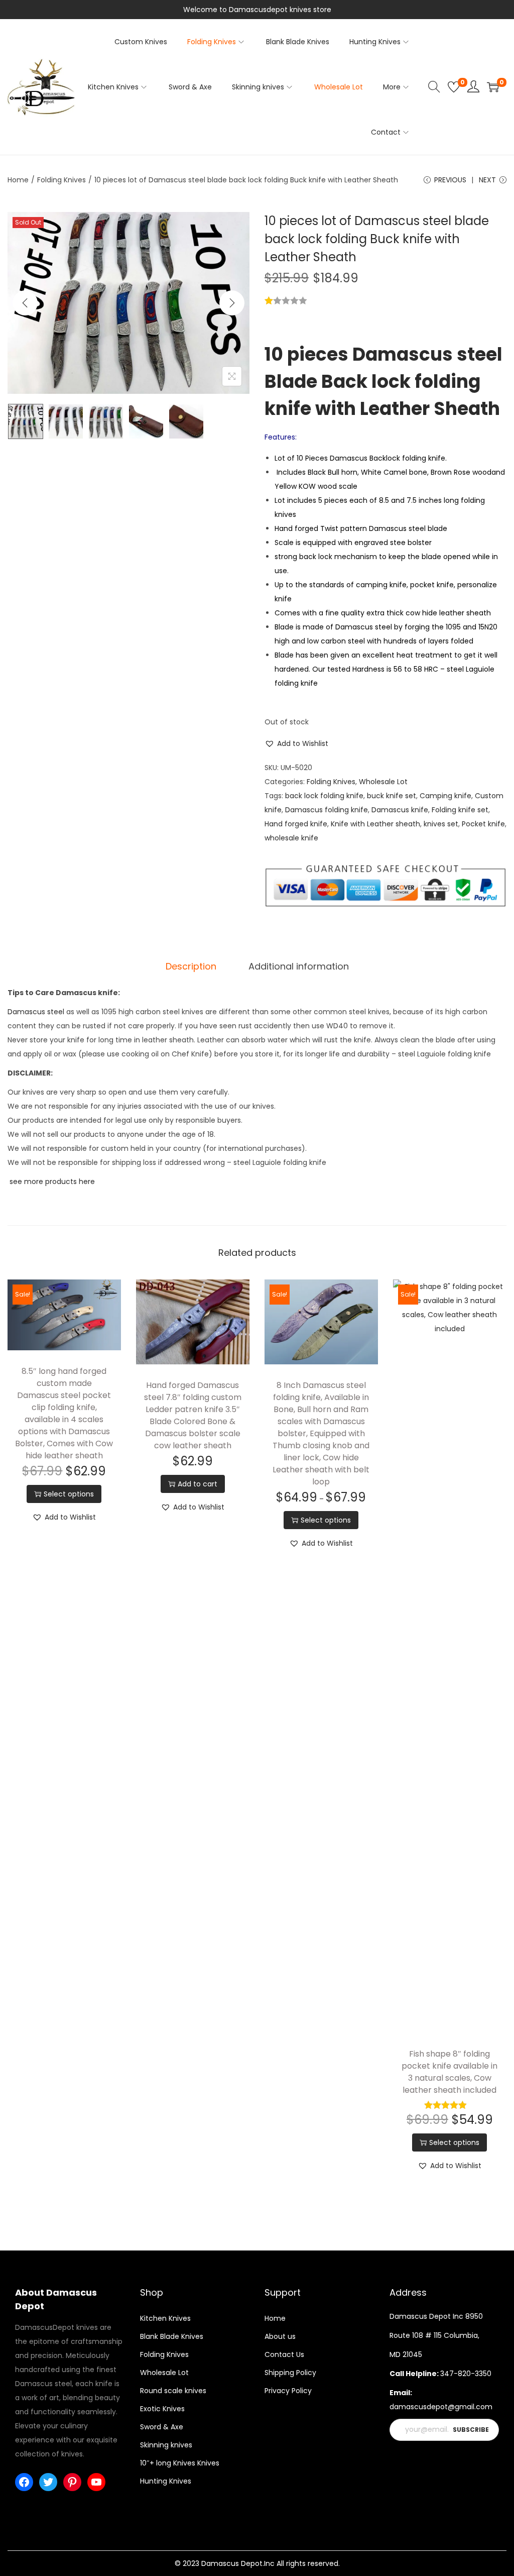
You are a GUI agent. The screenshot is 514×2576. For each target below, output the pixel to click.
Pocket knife (483, 824)
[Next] (232, 303)
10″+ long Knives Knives (180, 2463)
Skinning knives (166, 2445)
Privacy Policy (288, 2391)
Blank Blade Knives (172, 2336)
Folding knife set (460, 810)
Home (18, 180)
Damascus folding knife (327, 810)
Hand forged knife (296, 824)
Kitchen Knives (165, 2318)
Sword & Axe (162, 2427)
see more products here (51, 1182)
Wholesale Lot (383, 782)
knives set (441, 824)
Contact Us (284, 2354)
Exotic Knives (162, 2409)
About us (280, 2336)
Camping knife (445, 796)
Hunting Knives (166, 2481)
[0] (454, 87)
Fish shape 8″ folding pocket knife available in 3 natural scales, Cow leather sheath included (449, 2072)
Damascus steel (36, 1012)
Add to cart (198, 1484)
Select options (69, 1494)
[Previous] (25, 303)
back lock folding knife (324, 796)
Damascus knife (400, 810)
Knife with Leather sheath (375, 824)
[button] (296, 743)
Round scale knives (173, 2391)
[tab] (191, 967)
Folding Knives (61, 180)
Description (191, 966)
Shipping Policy (290, 2373)
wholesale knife (291, 838)
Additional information (299, 966)
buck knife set (392, 796)
